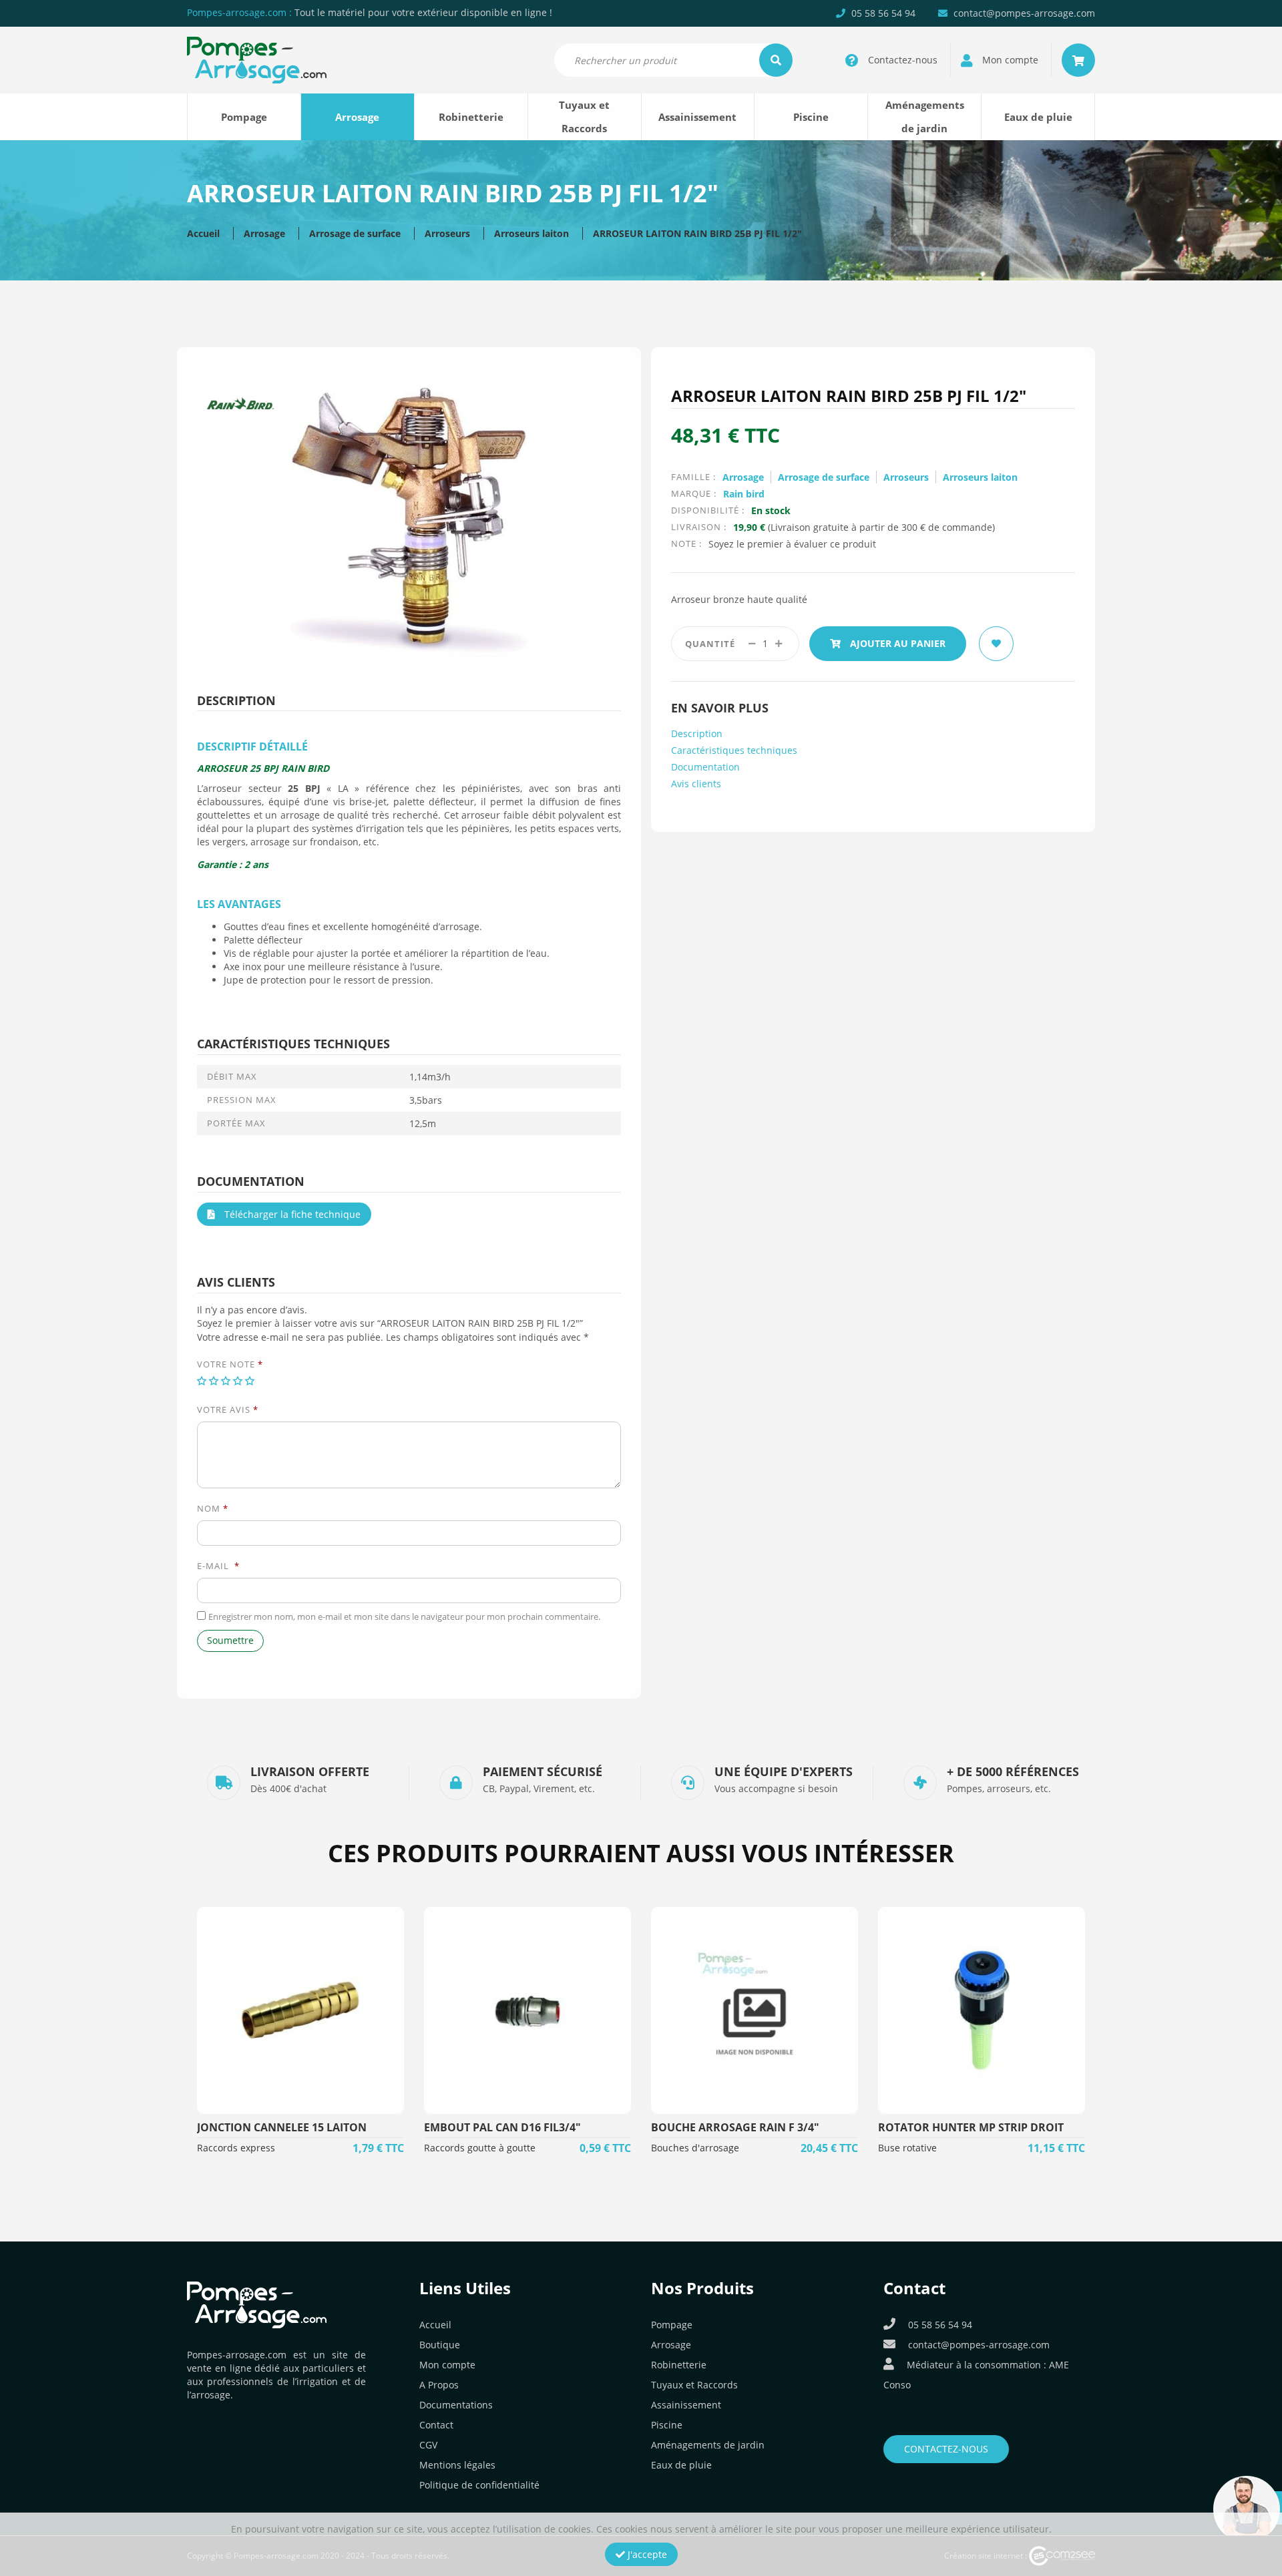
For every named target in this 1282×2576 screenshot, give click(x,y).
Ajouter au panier (896, 643)
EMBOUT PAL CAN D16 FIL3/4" (502, 2127)
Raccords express (236, 2148)
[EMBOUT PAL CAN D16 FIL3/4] (527, 2010)
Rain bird (744, 494)
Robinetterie (471, 117)
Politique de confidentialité (479, 2485)
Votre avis (228, 1410)
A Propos (439, 2385)
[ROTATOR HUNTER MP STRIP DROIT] (982, 2010)
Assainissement (697, 117)
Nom (213, 1508)
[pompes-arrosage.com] (257, 59)
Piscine (811, 117)
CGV (428, 2445)
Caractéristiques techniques (734, 750)
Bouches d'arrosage (695, 2148)
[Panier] (1078, 60)
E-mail (218, 1566)
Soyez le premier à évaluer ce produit (792, 544)
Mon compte (447, 2365)
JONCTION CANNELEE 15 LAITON (282, 2127)
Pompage (244, 117)
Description (697, 733)
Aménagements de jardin (925, 117)
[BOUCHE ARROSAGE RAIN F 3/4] (755, 2010)
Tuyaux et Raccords (584, 117)
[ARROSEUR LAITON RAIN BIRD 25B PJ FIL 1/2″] (409, 519)
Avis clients (696, 784)
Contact (436, 2425)
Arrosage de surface (355, 233)
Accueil (203, 233)
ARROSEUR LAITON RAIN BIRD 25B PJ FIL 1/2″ (697, 233)
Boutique (440, 2345)
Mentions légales (457, 2465)
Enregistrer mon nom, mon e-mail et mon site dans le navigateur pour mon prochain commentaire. (404, 1617)
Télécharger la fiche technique (291, 1214)
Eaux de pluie (1038, 117)
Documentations (456, 2405)
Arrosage (357, 117)
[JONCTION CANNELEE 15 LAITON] (300, 2010)
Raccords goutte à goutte (480, 2148)
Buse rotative (907, 2148)
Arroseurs (447, 233)
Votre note (230, 1364)
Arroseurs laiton (531, 233)
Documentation (705, 767)
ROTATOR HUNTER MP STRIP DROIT (971, 2127)
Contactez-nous (946, 2449)
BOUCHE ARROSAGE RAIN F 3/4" (735, 2127)
